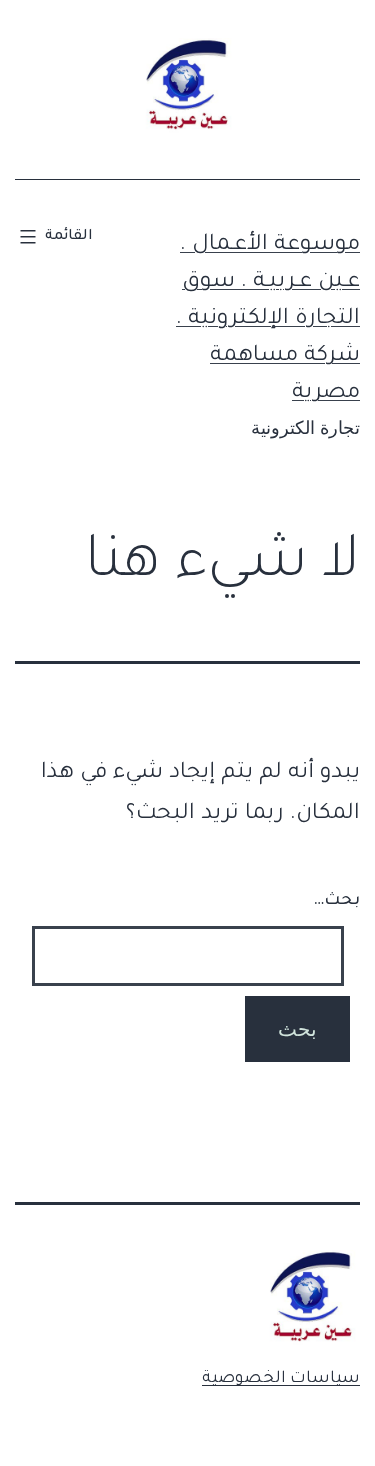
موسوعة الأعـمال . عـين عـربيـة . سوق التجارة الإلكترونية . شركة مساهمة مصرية (268, 320)
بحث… (336, 901)
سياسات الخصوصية (281, 1379)
